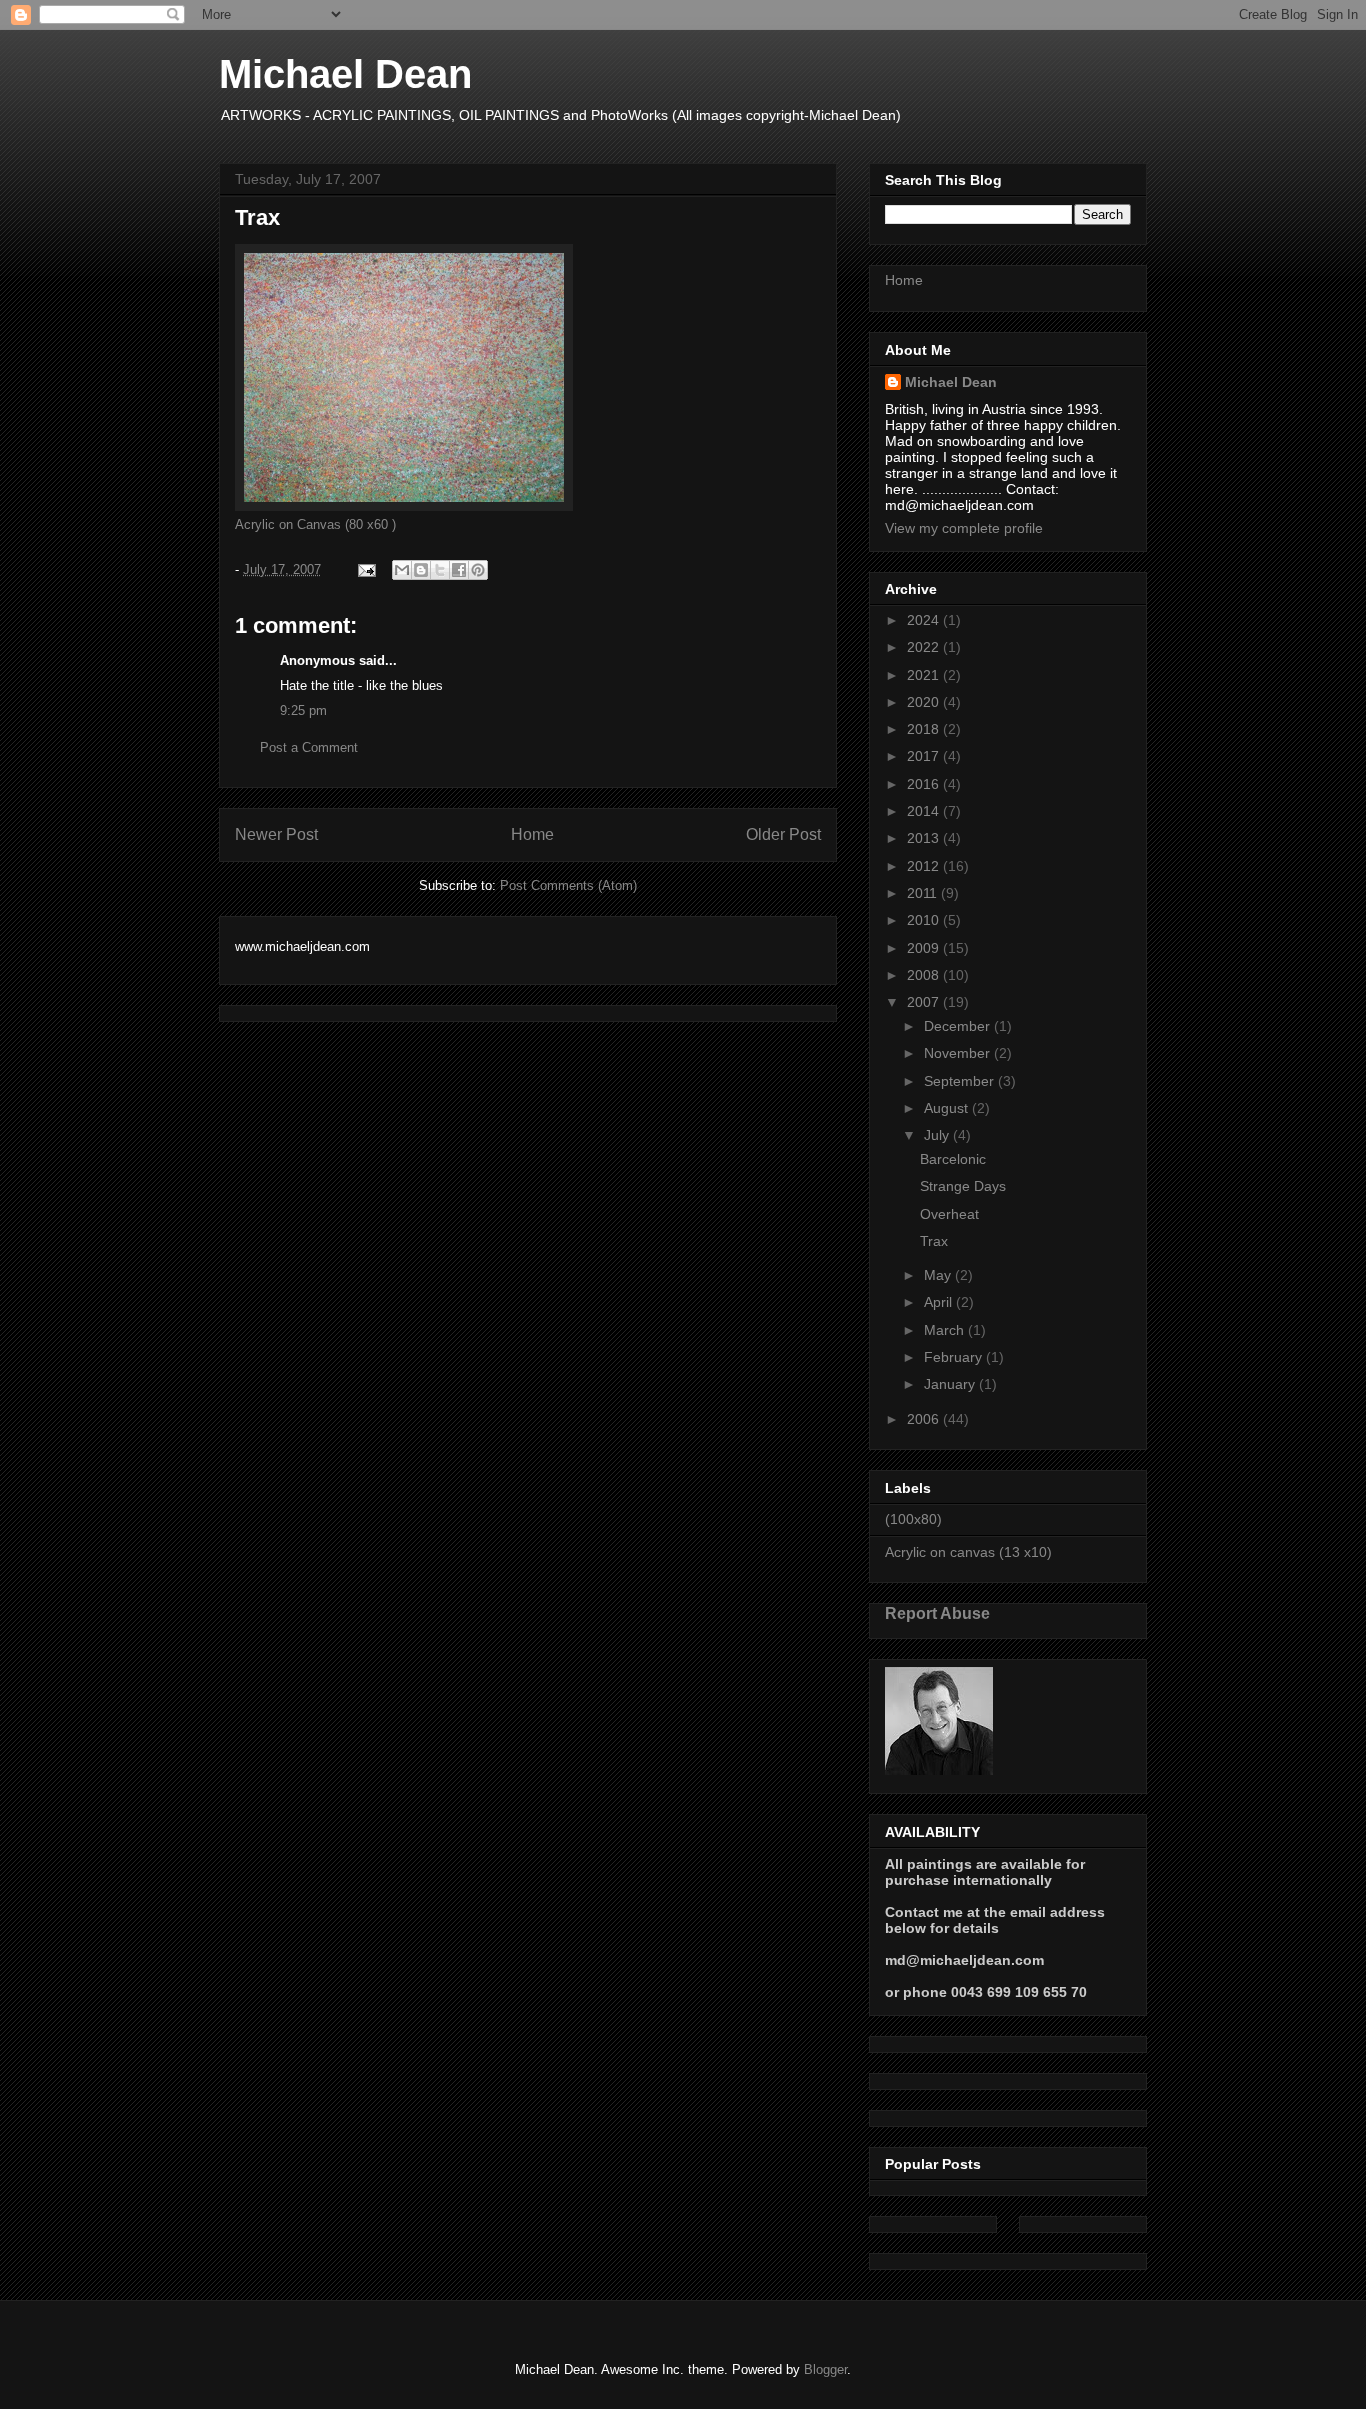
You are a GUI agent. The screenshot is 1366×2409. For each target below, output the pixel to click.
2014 (925, 811)
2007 (925, 1002)
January (951, 1384)
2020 (925, 702)
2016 (925, 784)
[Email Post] (365, 569)
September (961, 1081)
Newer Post (276, 834)
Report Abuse (937, 1613)
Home (532, 834)
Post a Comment (309, 747)
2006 (925, 1419)
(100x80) (913, 1519)
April (940, 1302)
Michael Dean (345, 74)
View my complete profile (964, 528)
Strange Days (963, 1186)
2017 (925, 756)
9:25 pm (303, 710)
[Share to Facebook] (459, 570)
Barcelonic (953, 1159)
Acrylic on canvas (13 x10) (968, 1552)
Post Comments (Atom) (568, 885)
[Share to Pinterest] (478, 570)
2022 (925, 647)
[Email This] (402, 570)
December (959, 1026)
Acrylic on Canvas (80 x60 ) (315, 524)
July (938, 1135)
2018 (925, 729)
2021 (925, 675)
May (939, 1275)
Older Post (783, 834)
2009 (925, 948)
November (959, 1053)
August (948, 1108)
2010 (925, 920)
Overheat (949, 1214)
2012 (925, 866)
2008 (925, 975)
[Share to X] (440, 570)
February (955, 1357)
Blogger (825, 2369)
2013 (925, 838)
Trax (934, 1241)
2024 (925, 620)
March (946, 1330)
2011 (924, 893)
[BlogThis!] (421, 570)
